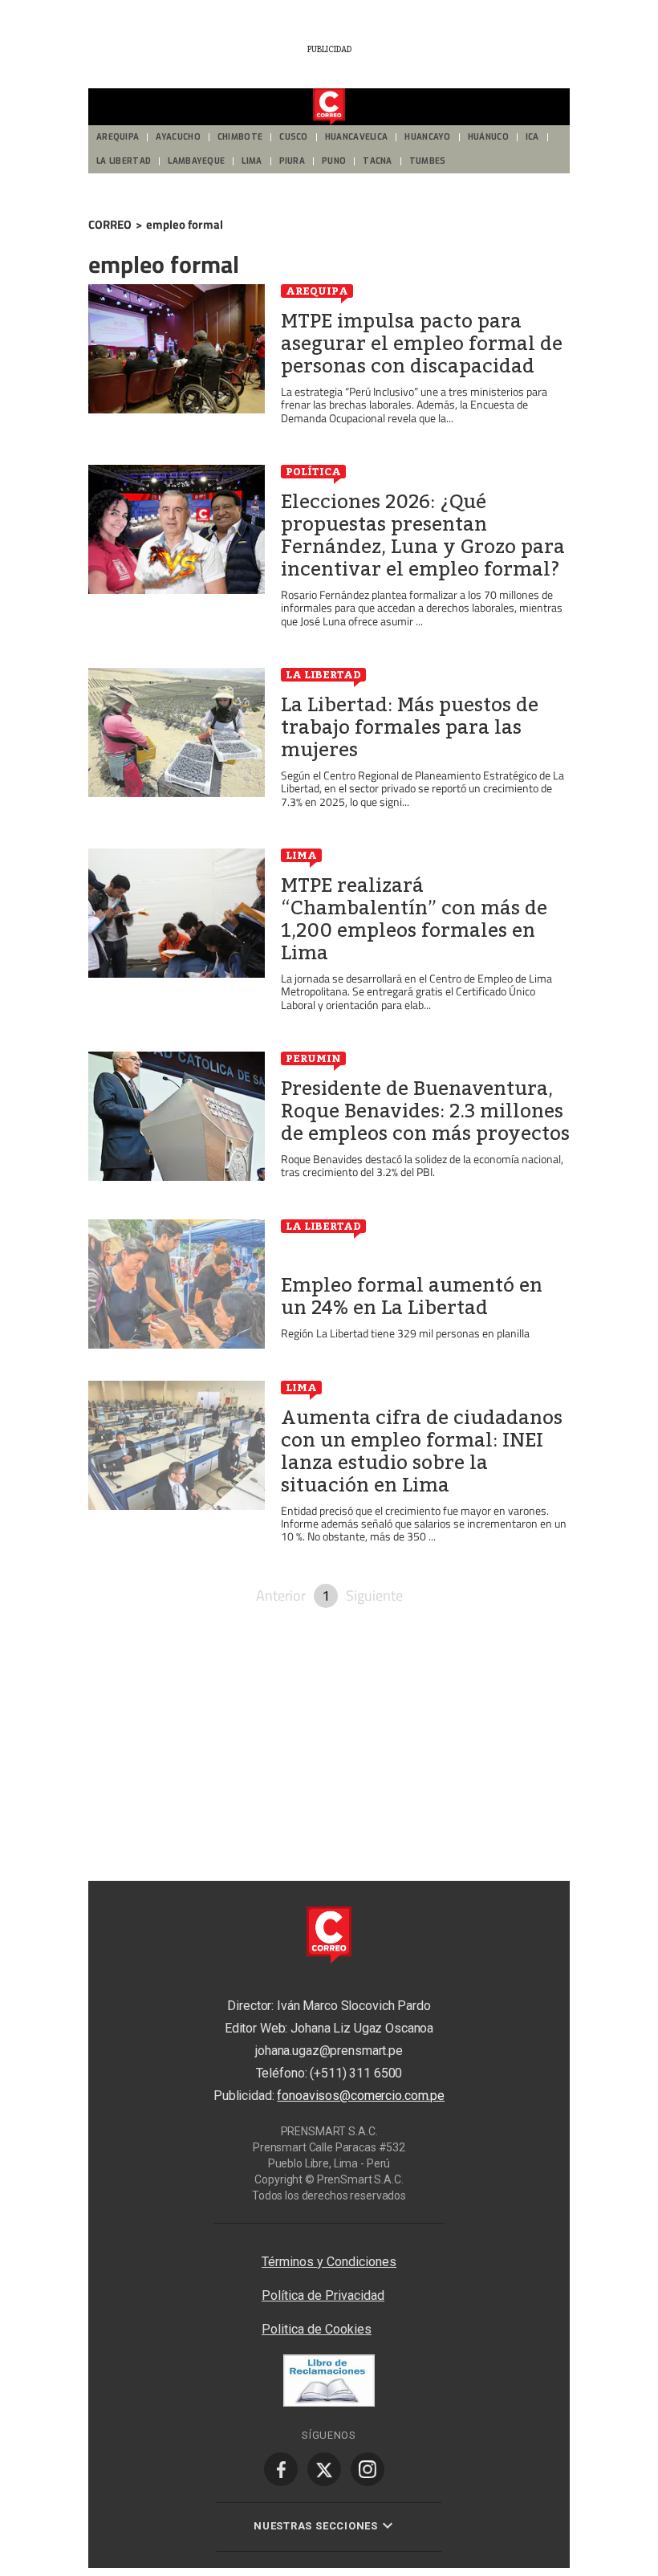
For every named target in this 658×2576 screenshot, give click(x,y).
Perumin (313, 1058)
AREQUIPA (118, 137)
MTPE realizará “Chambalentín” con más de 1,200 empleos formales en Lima (414, 919)
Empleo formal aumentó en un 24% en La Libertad (412, 1296)
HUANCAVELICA (357, 137)
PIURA (292, 161)
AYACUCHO (178, 137)
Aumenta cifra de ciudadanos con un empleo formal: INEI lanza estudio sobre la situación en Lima (422, 1451)
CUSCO (294, 137)
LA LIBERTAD (124, 161)
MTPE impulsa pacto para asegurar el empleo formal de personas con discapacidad (422, 344)
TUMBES (428, 161)
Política (313, 471)
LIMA (252, 161)
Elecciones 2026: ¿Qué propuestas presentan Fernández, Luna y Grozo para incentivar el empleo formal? (423, 535)
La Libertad (323, 674)
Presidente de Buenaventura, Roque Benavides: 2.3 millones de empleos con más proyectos (425, 1111)
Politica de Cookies (317, 2329)
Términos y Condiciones (329, 2262)
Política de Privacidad (323, 2295)
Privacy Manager (329, 2231)
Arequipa (317, 291)
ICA (532, 137)
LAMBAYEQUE (196, 161)
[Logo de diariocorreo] (329, 108)
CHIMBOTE (240, 137)
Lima (301, 855)
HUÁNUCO (488, 137)
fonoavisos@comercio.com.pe (361, 2096)
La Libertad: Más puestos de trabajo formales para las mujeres (410, 727)
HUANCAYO (427, 137)
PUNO (334, 161)
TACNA (378, 161)
